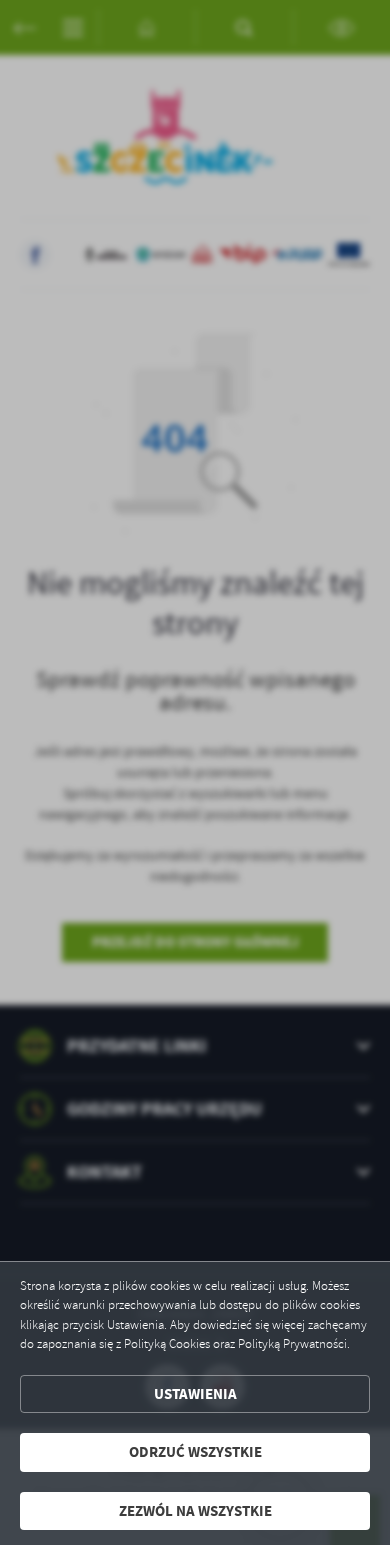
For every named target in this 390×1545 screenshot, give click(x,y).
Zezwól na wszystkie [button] (195, 1511)
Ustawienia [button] (195, 1394)
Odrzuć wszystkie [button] (195, 1452)
